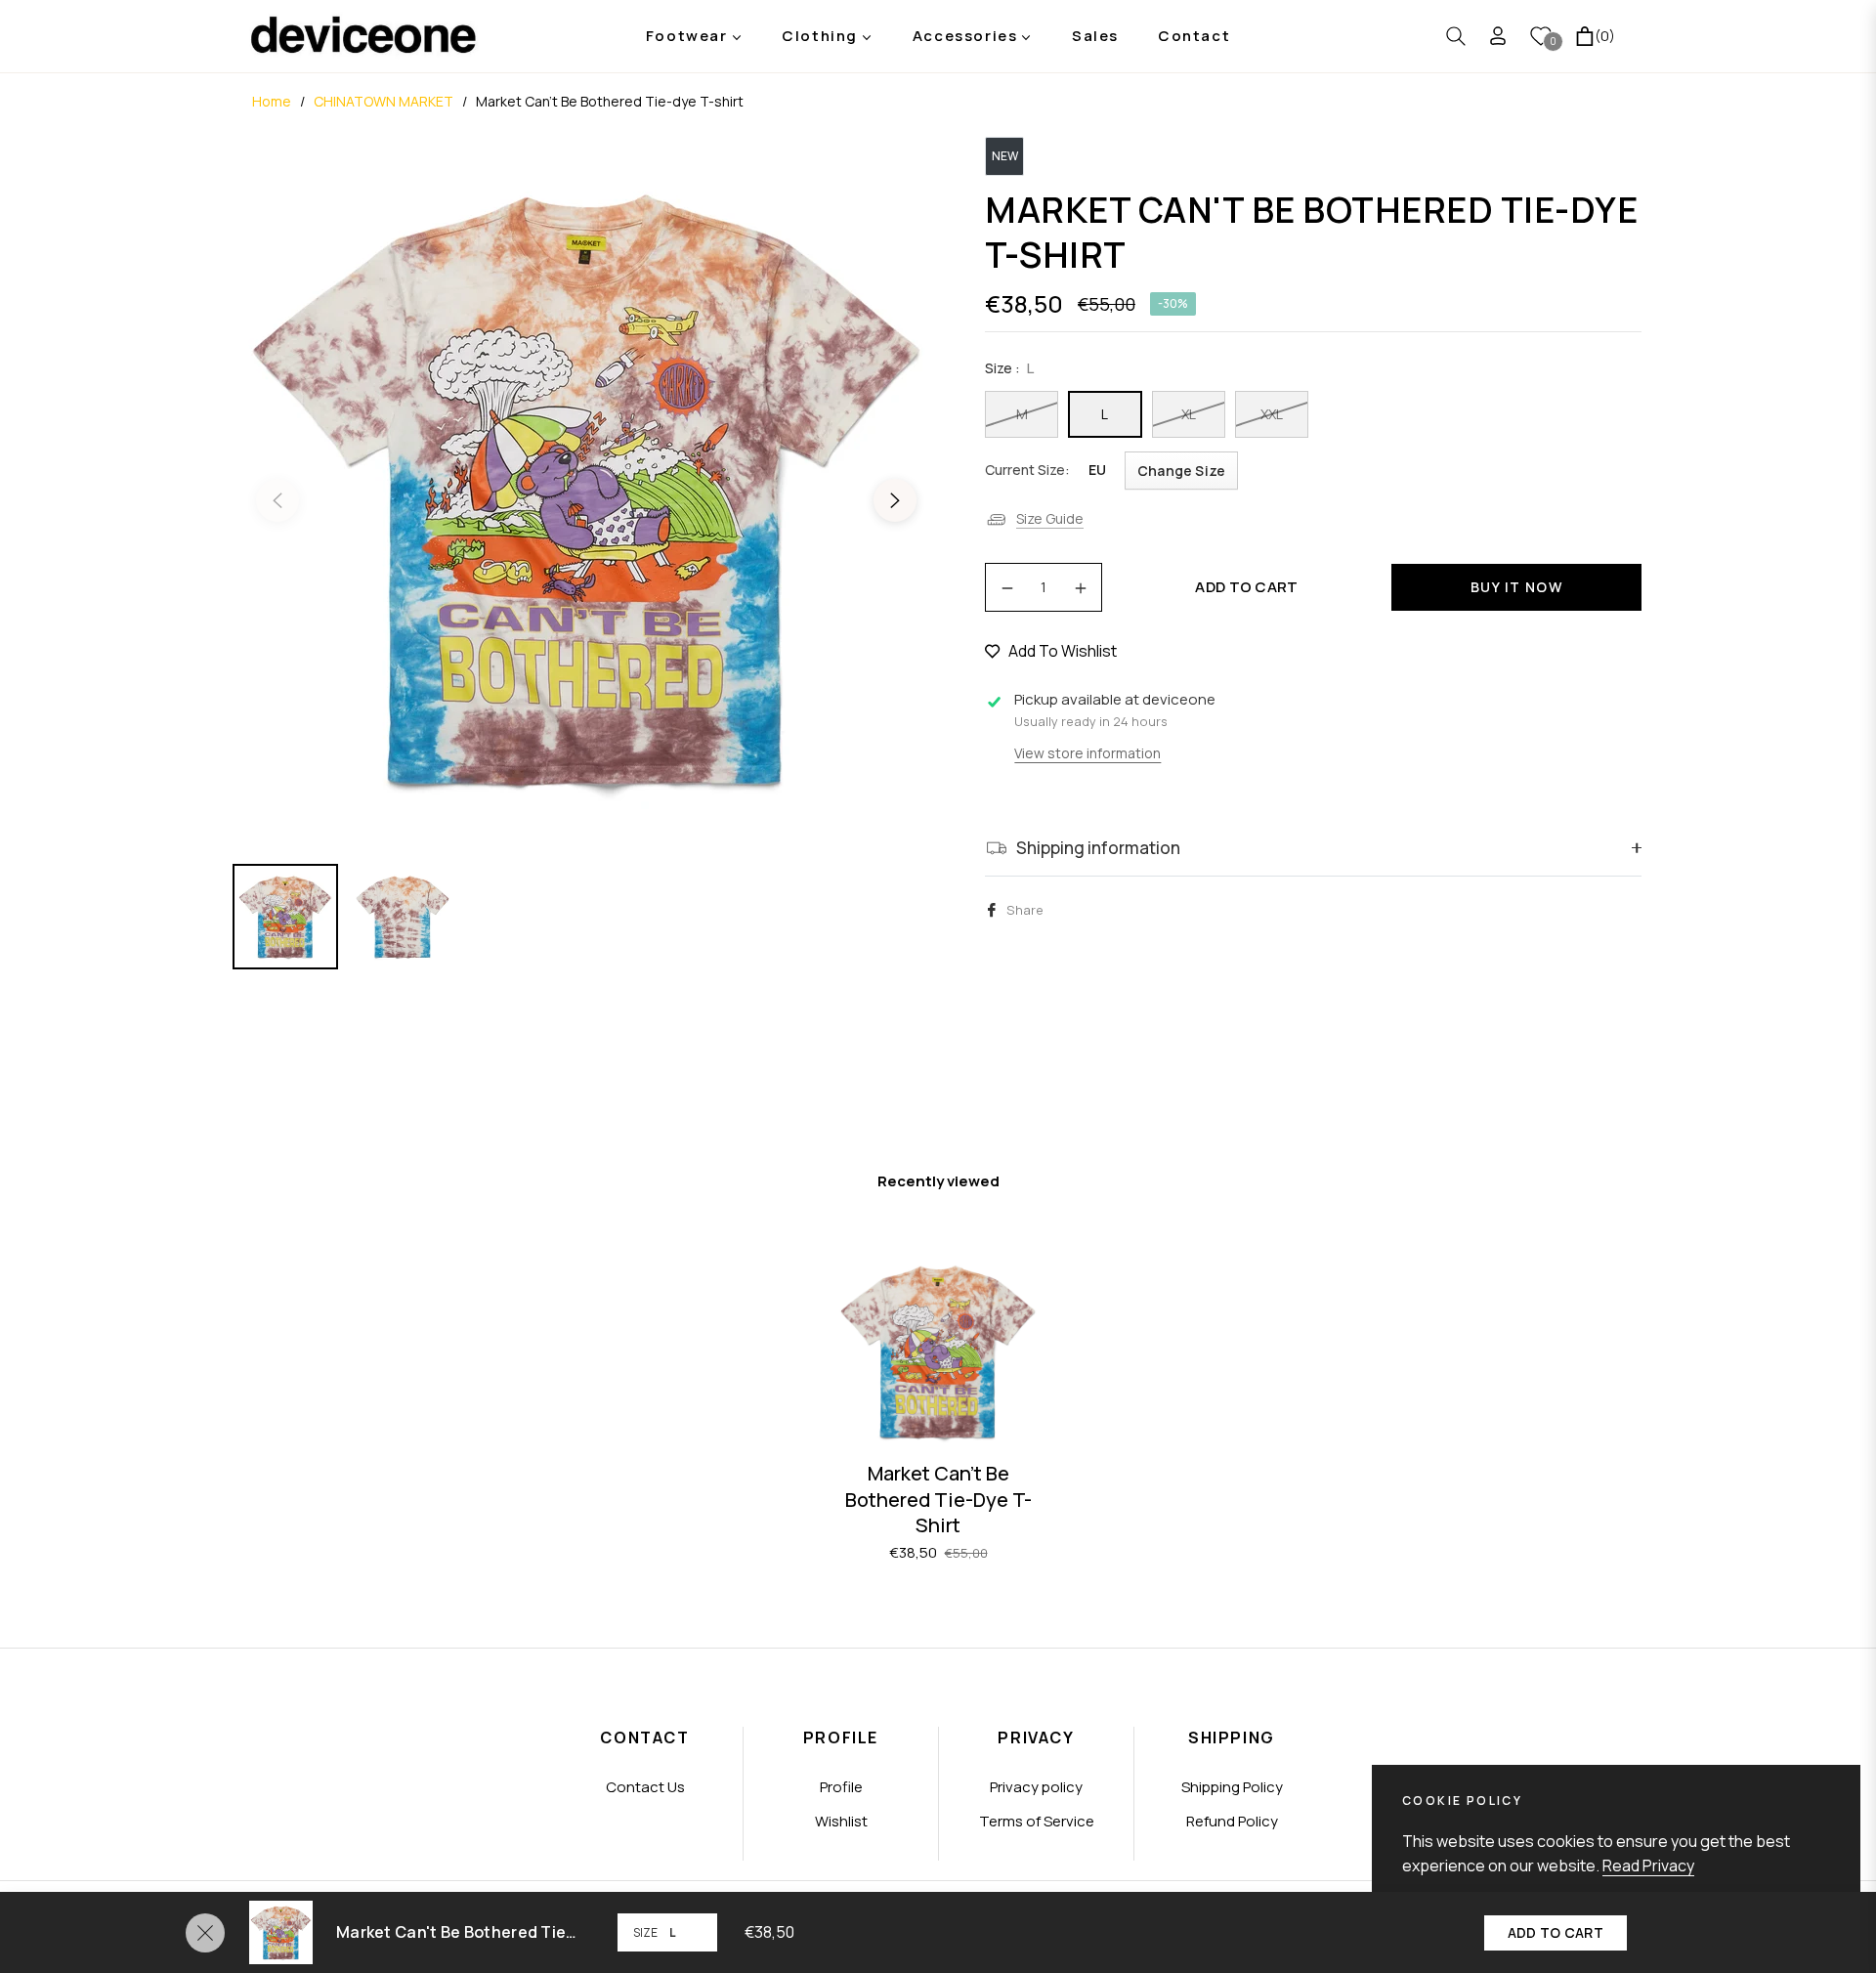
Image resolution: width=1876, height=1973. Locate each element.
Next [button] (895, 500)
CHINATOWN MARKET (384, 101)
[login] (1498, 36)
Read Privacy (1648, 1866)
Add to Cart (1556, 1932)
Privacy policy (1036, 1787)
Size (645, 1932)
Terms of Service (1037, 1821)
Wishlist (841, 1821)
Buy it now (1516, 587)
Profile (841, 1787)
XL (1189, 414)
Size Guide (1050, 518)
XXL (1272, 414)
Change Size (1181, 471)
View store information (1087, 753)
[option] (586, 489)
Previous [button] (277, 500)
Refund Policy (1232, 1821)
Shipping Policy (1232, 1787)
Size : (1009, 368)
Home (272, 101)
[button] (1456, 36)
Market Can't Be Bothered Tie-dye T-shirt (938, 1499)
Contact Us (645, 1787)
